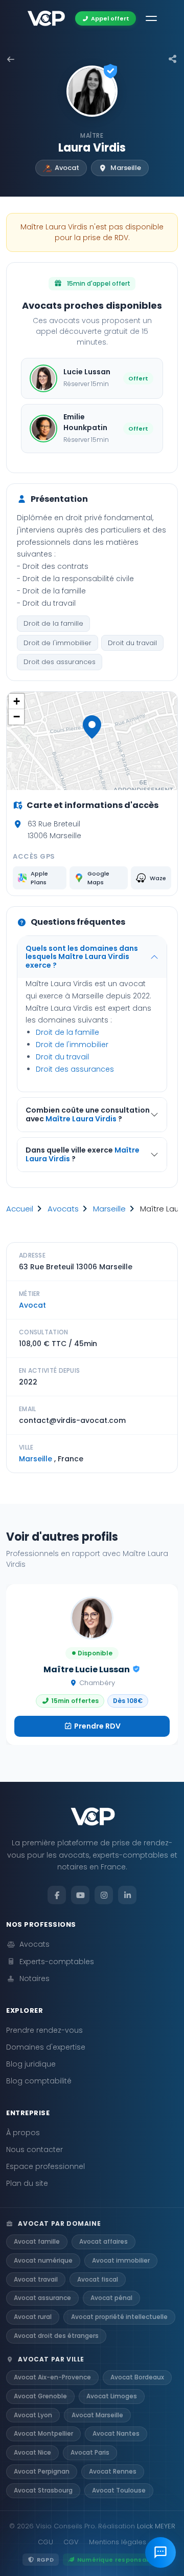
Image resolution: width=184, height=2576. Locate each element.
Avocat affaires (103, 2241)
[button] (92, 727)
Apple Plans (39, 878)
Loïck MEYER (156, 2526)
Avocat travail (36, 2279)
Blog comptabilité (39, 2081)
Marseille (109, 1209)
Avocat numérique (43, 2260)
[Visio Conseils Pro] (46, 18)
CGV (71, 2542)
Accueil (20, 1209)
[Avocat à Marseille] (11, 59)
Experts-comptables (57, 1962)
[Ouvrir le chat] (160, 2552)
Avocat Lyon (33, 2415)
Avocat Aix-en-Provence (52, 2377)
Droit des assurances (60, 662)
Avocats (34, 1944)
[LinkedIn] (127, 1895)
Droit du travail (132, 643)
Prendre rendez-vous (44, 2030)
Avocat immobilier (121, 2260)
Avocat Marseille (97, 2415)
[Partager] (173, 59)
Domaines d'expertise (46, 2047)
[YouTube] (80, 1895)
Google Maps (98, 878)
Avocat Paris (90, 2452)
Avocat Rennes (113, 2471)
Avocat (32, 1305)
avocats (63, 1209)
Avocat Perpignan (42, 2471)
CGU (45, 2542)
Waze (158, 878)
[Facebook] (57, 1895)
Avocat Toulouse (119, 2490)
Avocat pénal (111, 2298)
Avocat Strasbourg (43, 2490)
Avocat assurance (42, 2298)
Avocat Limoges (112, 2396)
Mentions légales (118, 2542)
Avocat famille (37, 2241)
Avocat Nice (32, 2452)
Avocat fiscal (98, 2279)
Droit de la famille (53, 623)
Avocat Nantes (116, 2433)
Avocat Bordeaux (137, 2377)
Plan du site (27, 2183)
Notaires (34, 1978)
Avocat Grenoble (40, 2396)
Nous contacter (34, 2149)
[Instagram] (104, 1895)
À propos (23, 2133)
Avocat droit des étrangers (56, 2336)
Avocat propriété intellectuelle (119, 2317)
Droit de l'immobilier (57, 643)
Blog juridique (31, 2064)
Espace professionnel (45, 2166)
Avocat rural (33, 2317)
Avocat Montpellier (43, 2433)
